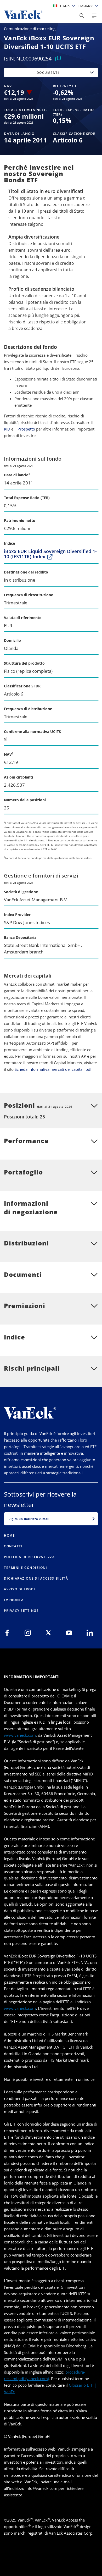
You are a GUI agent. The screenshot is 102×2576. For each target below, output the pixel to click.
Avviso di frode (20, 1589)
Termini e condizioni (25, 1568)
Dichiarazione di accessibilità (36, 1578)
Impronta (14, 1600)
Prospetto (26, 429)
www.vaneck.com (20, 1735)
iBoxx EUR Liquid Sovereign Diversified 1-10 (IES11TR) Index (50, 554)
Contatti (13, 1546)
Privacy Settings (21, 1611)
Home (9, 1535)
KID (7, 429)
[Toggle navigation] (94, 16)
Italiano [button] (86, 6)
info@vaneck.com (41, 2488)
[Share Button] (82, 16)
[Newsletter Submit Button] (94, 1519)
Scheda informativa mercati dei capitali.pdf (53, 1069)
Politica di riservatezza (29, 1557)
